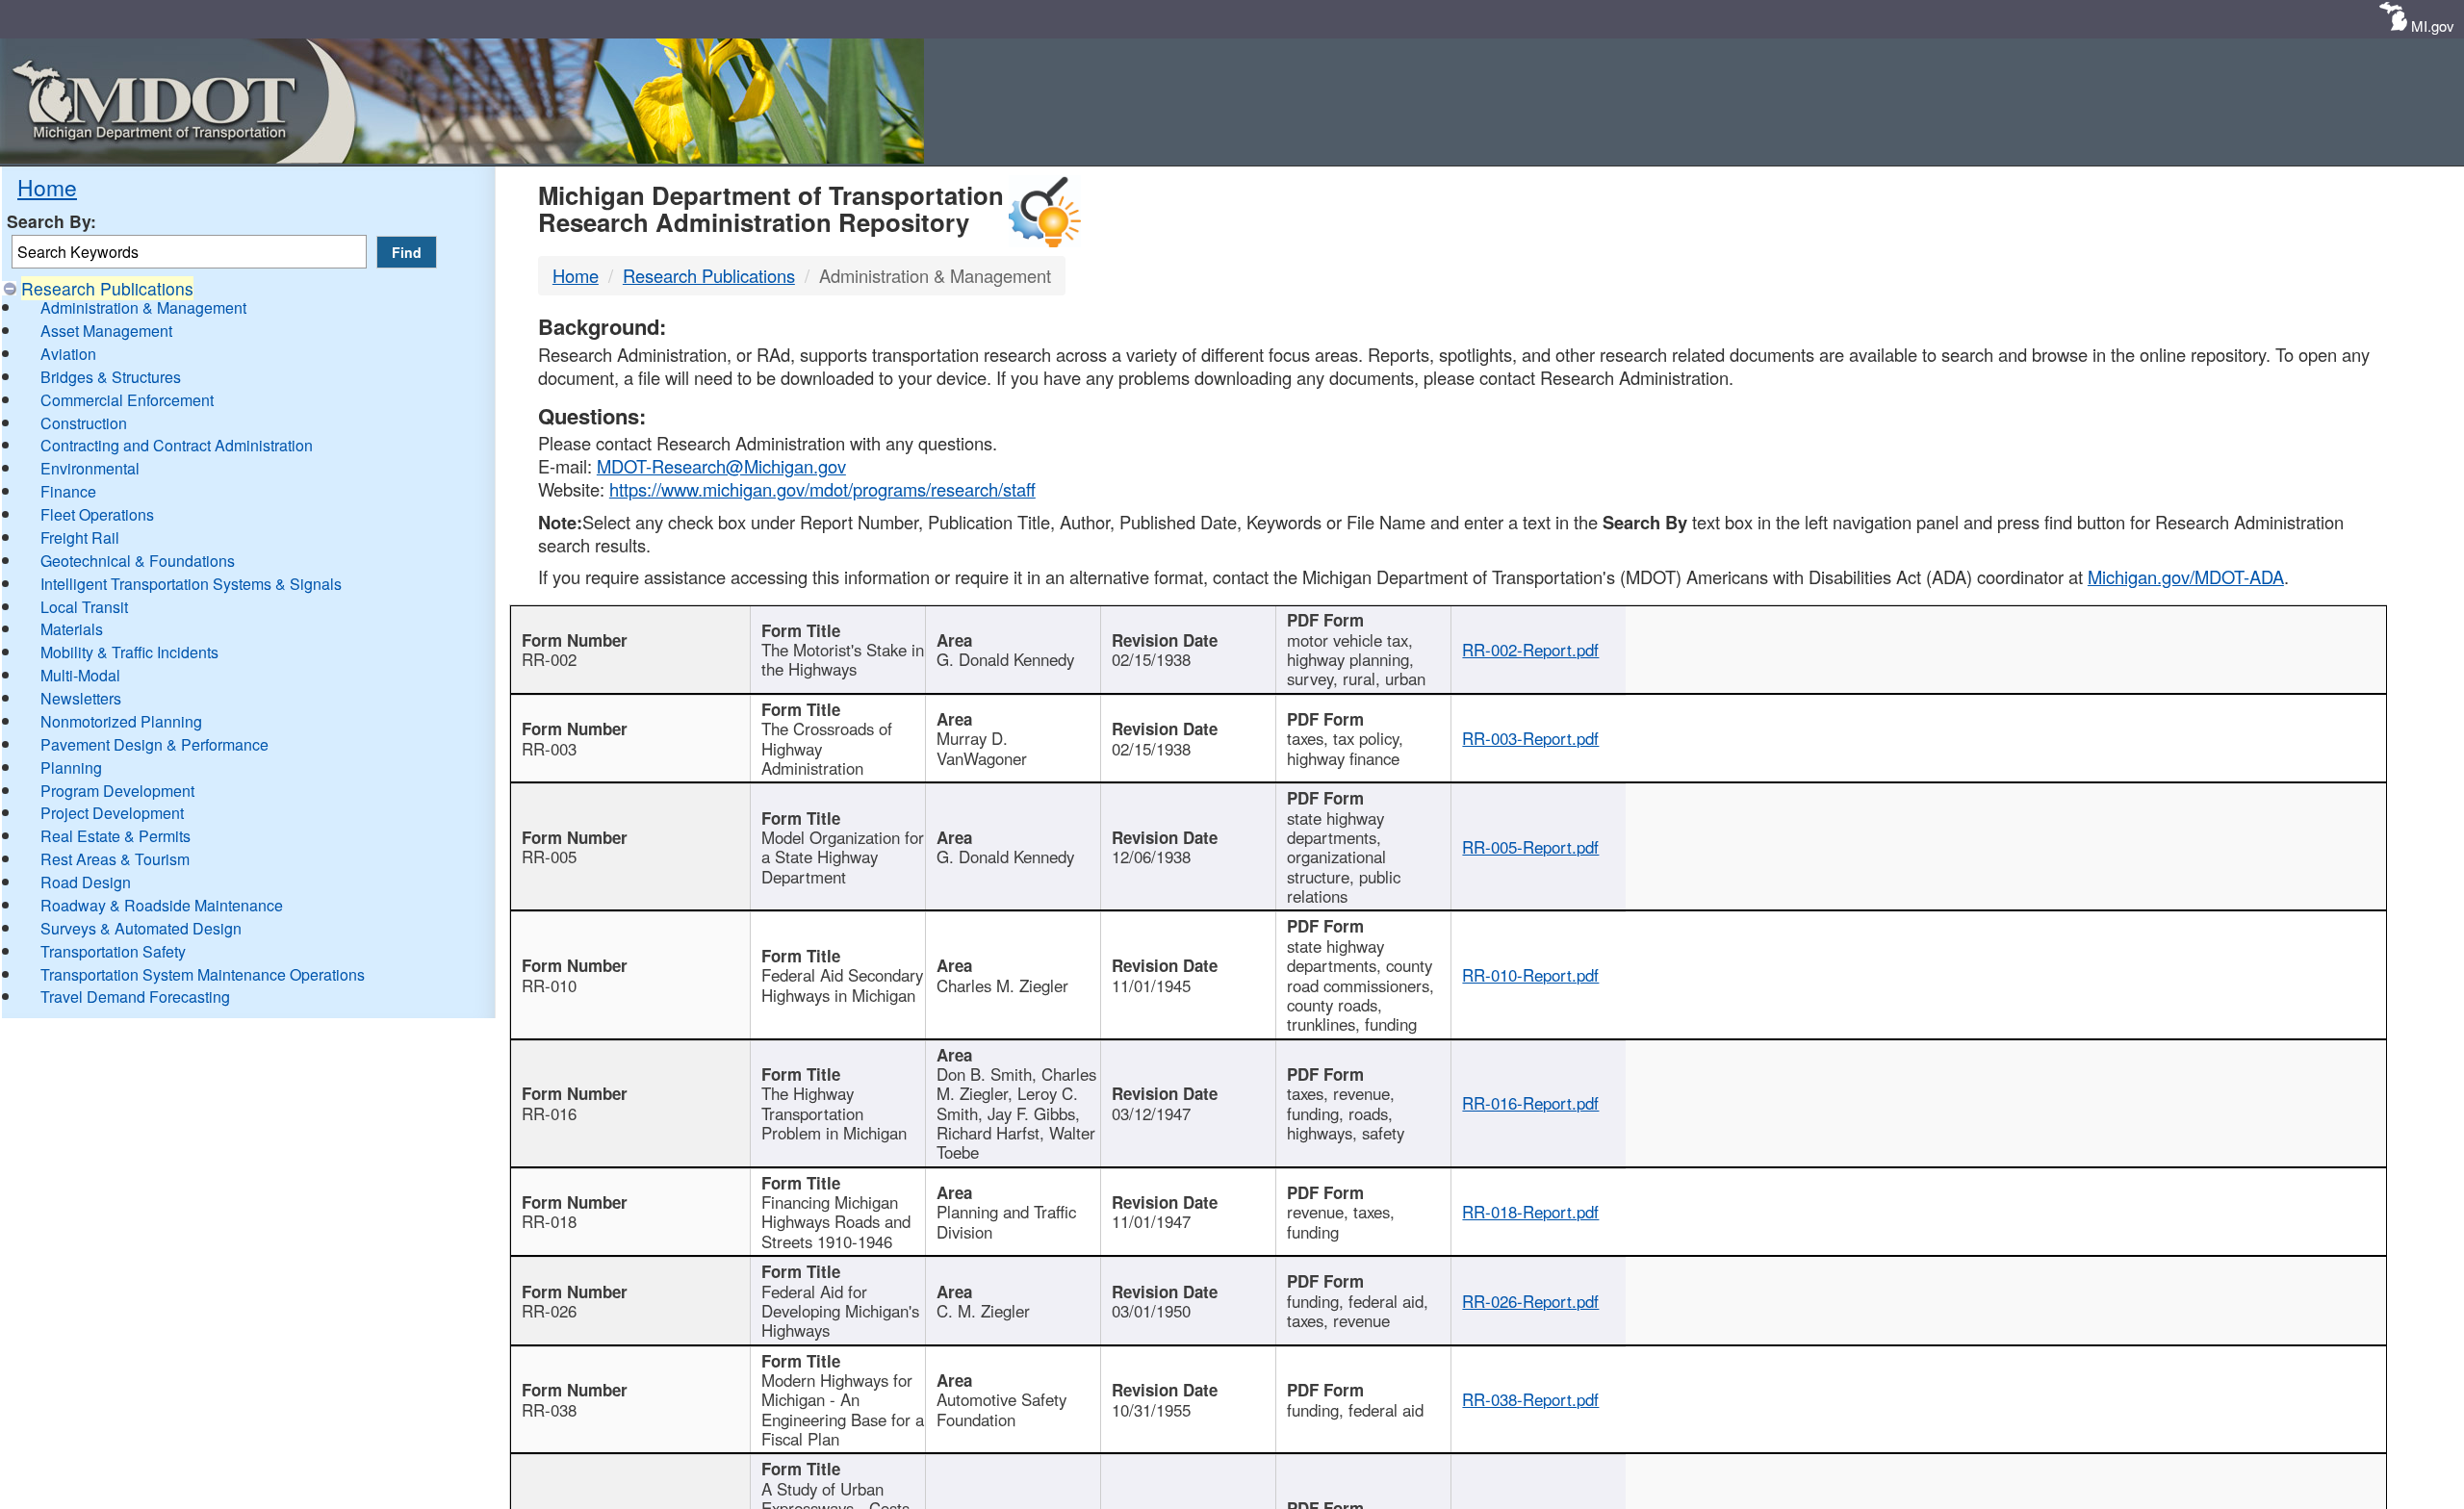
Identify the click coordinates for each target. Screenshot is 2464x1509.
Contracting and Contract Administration (177, 445)
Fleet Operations (97, 514)
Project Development (112, 813)
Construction (84, 423)
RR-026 (549, 1311)
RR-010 (549, 985)
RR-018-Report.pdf (1530, 1212)
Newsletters (81, 698)
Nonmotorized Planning (121, 721)
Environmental (90, 468)
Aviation (68, 354)
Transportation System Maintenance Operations (203, 974)
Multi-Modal (80, 675)
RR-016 (549, 1113)
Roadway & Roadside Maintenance (162, 905)
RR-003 (549, 749)
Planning (71, 767)
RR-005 (549, 857)
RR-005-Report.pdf (1530, 847)
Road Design (86, 882)
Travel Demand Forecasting (135, 997)
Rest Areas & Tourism (115, 859)
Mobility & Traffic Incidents (129, 652)
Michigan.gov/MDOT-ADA (2186, 576)
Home (47, 187)
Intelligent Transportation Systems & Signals (191, 584)
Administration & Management (143, 307)
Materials (72, 629)
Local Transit (84, 607)
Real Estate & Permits (115, 836)
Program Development (117, 791)
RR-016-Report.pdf (1530, 1103)
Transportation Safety (113, 951)
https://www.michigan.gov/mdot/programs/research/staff (822, 489)
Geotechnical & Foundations (138, 561)
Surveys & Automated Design (141, 928)
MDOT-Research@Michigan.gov (721, 466)
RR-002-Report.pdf (1530, 650)
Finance (68, 491)
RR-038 (549, 1410)
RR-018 (549, 1221)
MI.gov (2433, 26)
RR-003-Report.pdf (1530, 738)
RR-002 (549, 659)
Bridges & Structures (111, 377)
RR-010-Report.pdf (1530, 975)
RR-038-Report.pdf (1530, 1399)
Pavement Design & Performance (154, 744)
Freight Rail (80, 537)
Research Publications (107, 288)
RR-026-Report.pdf (1530, 1301)
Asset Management (106, 331)
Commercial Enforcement (127, 400)
